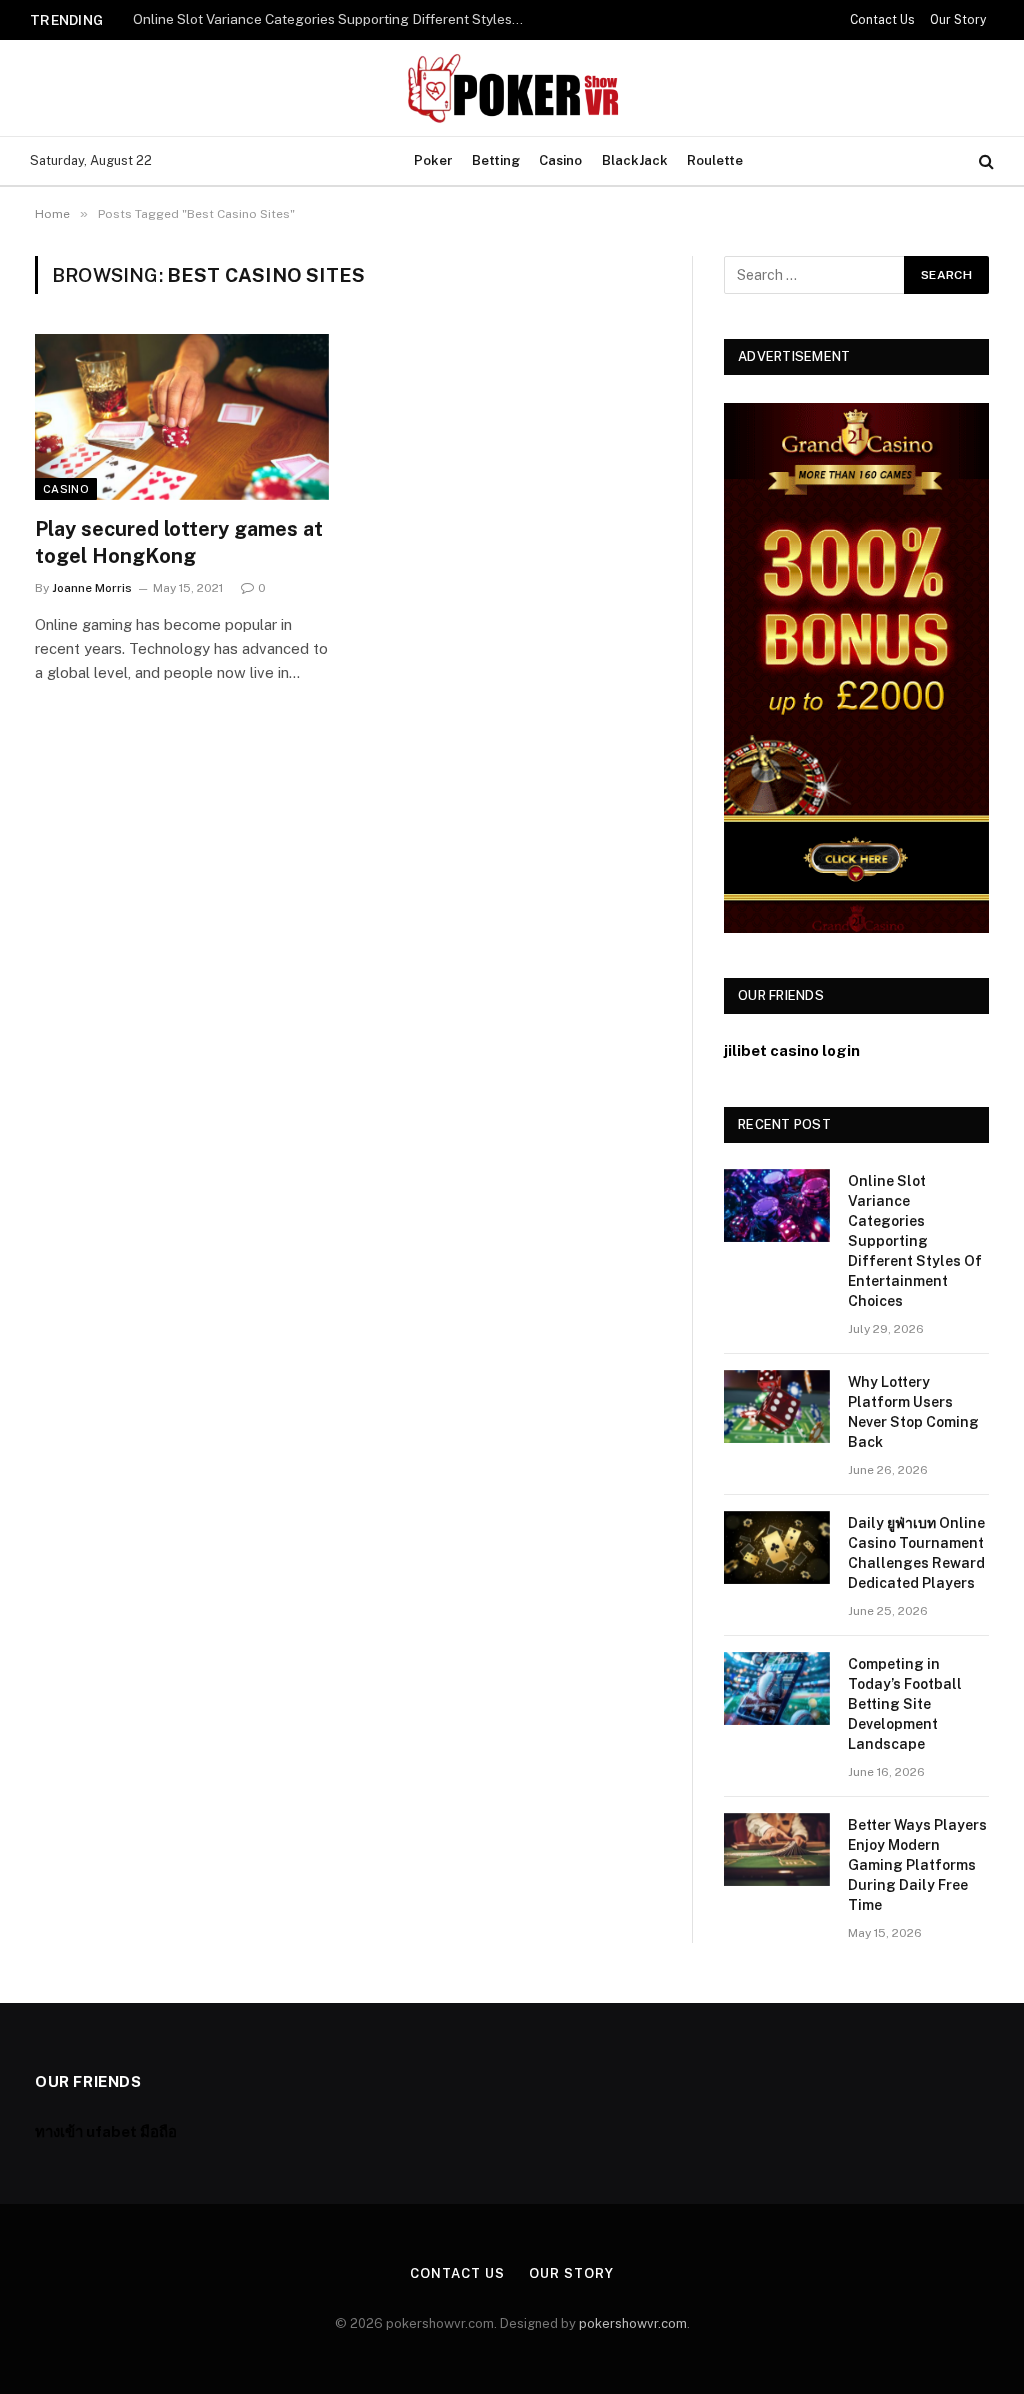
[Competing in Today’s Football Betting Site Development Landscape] (777, 1688)
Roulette (715, 160)
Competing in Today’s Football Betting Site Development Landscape (905, 1704)
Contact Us (882, 20)
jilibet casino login (792, 1050)
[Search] (984, 161)
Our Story (958, 20)
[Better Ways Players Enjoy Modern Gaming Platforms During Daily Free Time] (777, 1849)
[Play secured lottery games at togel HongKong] (182, 416)
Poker (433, 160)
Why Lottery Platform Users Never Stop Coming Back (301, 19)
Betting (496, 160)
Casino (560, 160)
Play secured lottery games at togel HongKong (179, 542)
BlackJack (635, 160)
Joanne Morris (92, 588)
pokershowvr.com (633, 2323)
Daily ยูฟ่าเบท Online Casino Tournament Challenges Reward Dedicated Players (916, 1553)
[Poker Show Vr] (512, 88)
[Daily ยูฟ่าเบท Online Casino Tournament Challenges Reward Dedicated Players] (777, 1547)
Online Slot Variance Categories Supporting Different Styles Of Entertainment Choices (915, 1241)
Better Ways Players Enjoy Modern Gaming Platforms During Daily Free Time (917, 1865)
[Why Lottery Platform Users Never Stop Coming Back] (777, 1406)
